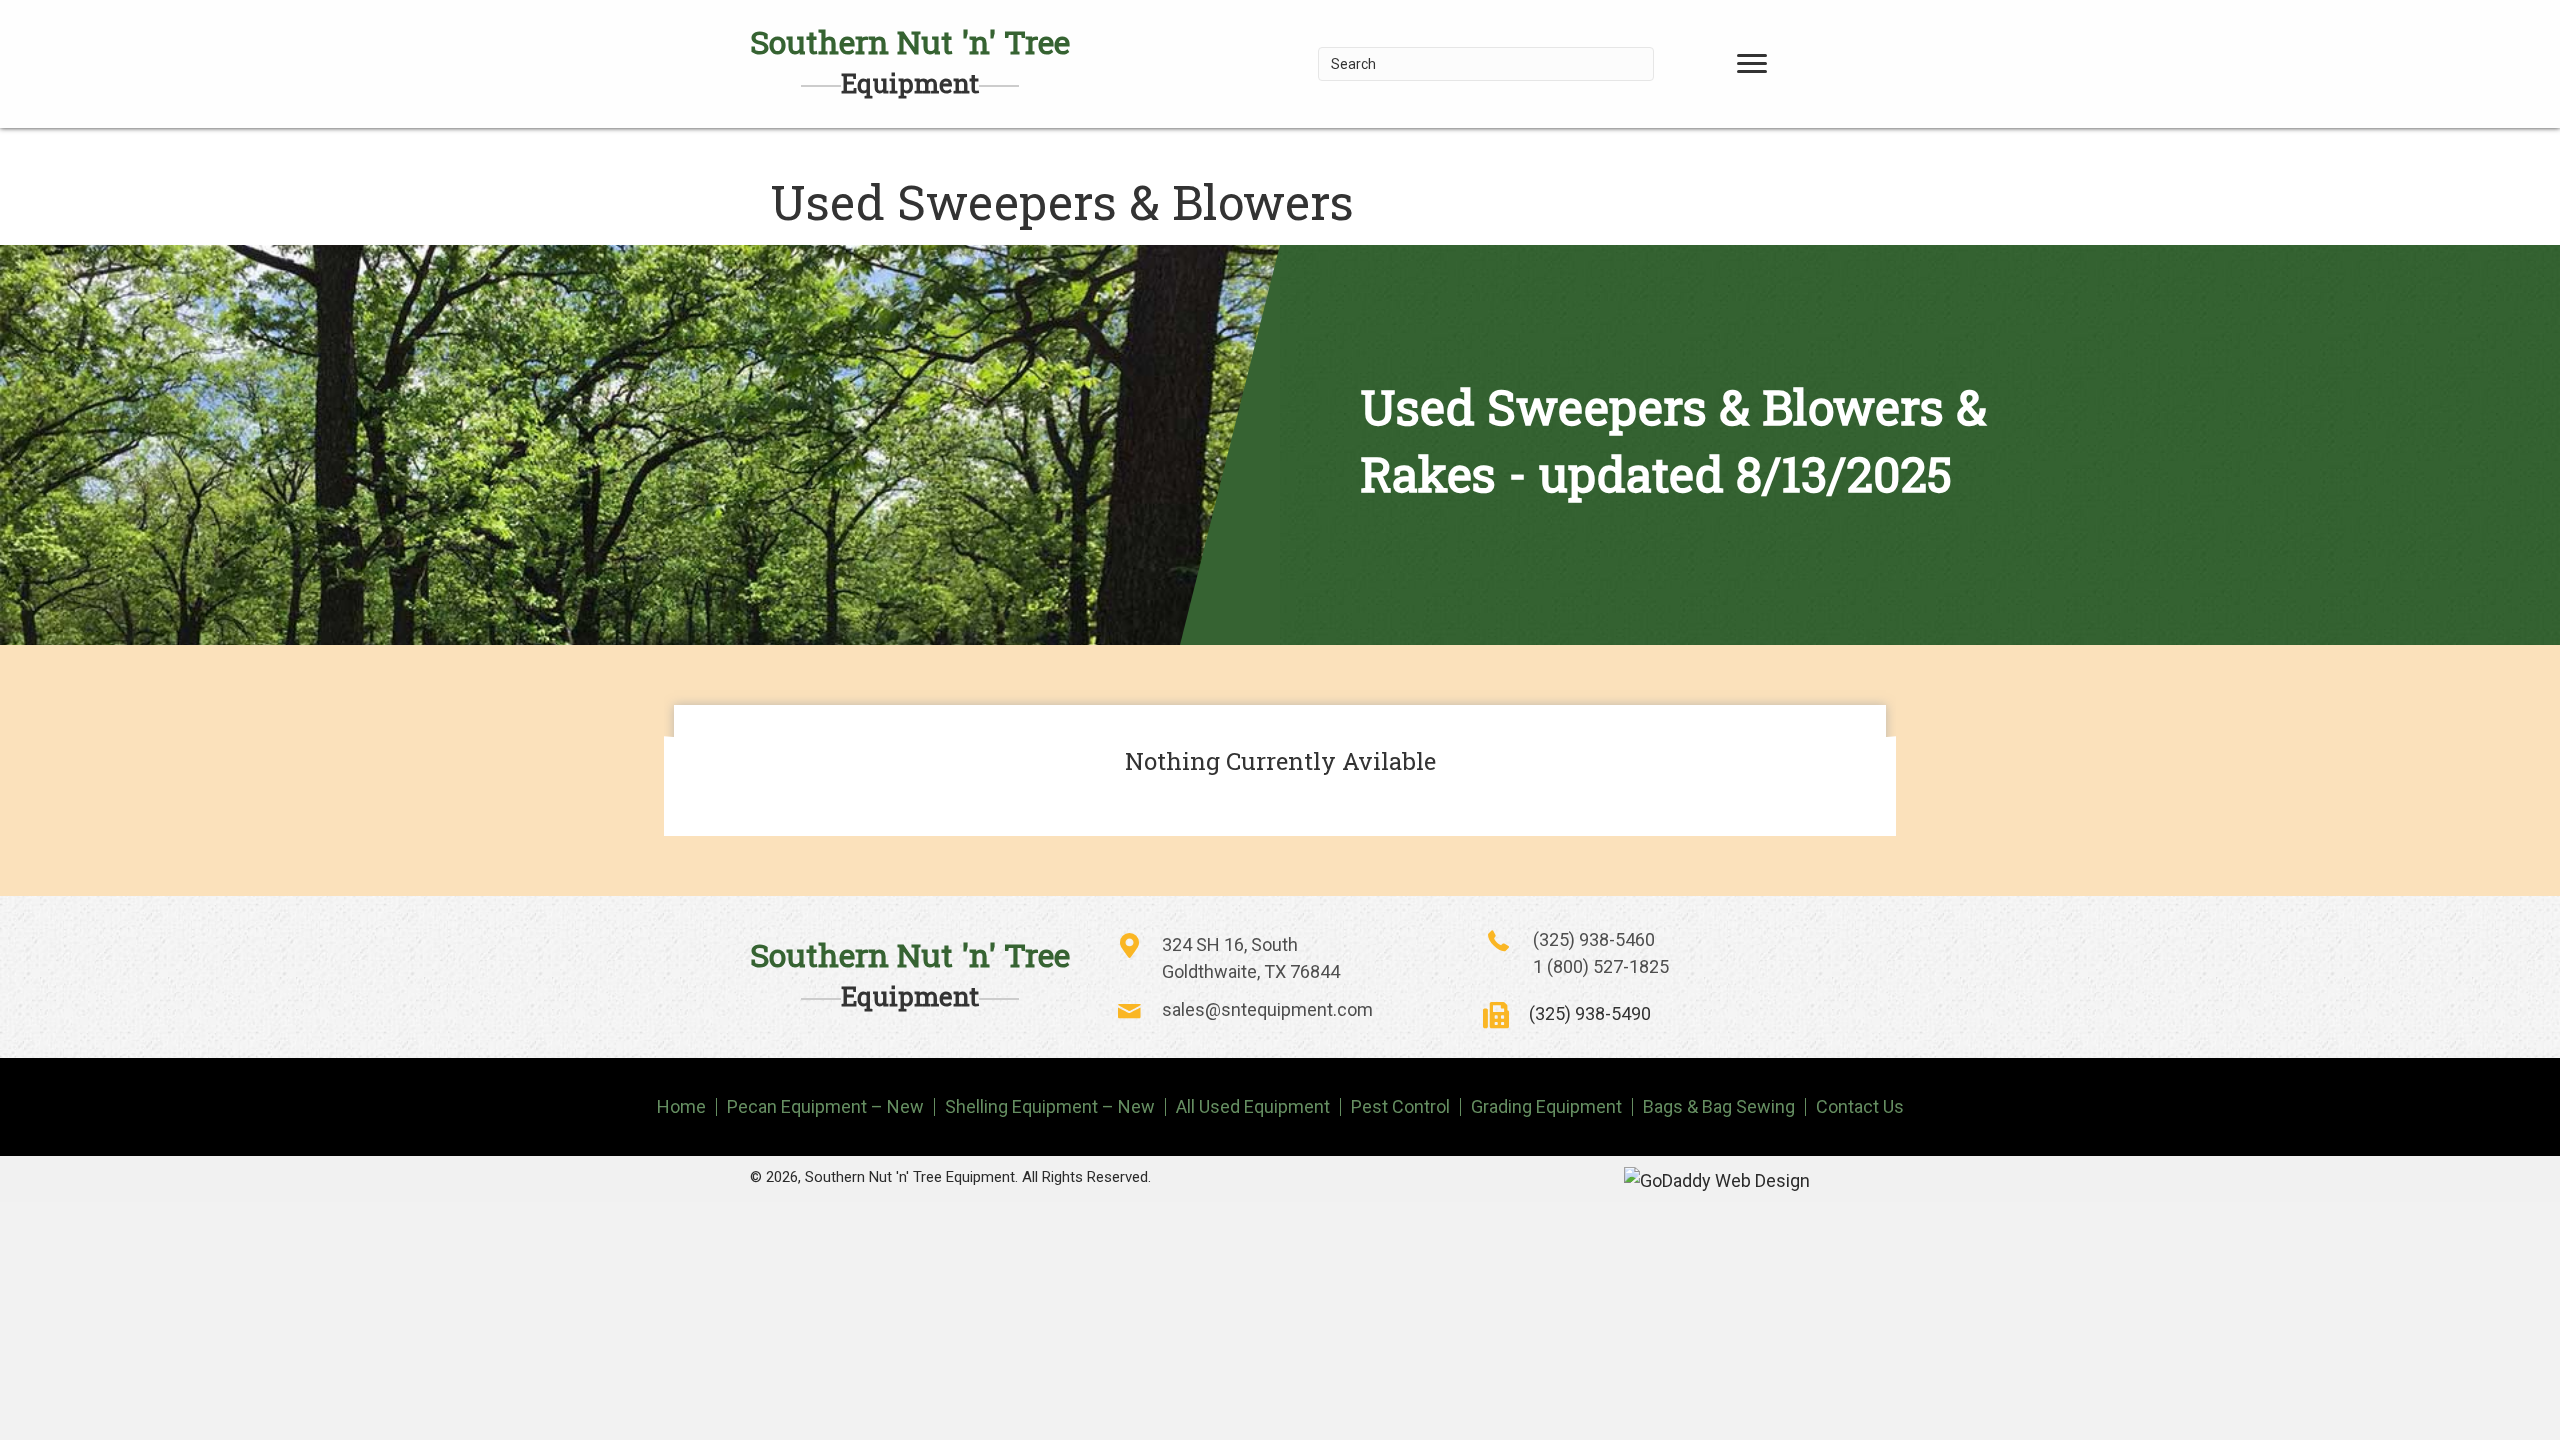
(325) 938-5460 (1594, 939)
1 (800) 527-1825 (1601, 966)
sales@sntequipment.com (1267, 1009)
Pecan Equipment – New (825, 1107)
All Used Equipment (1253, 1107)
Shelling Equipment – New (1050, 1107)
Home (681, 1107)
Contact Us (1860, 1107)
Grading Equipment (1546, 1107)
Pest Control (1400, 1107)
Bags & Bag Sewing (1719, 1107)
